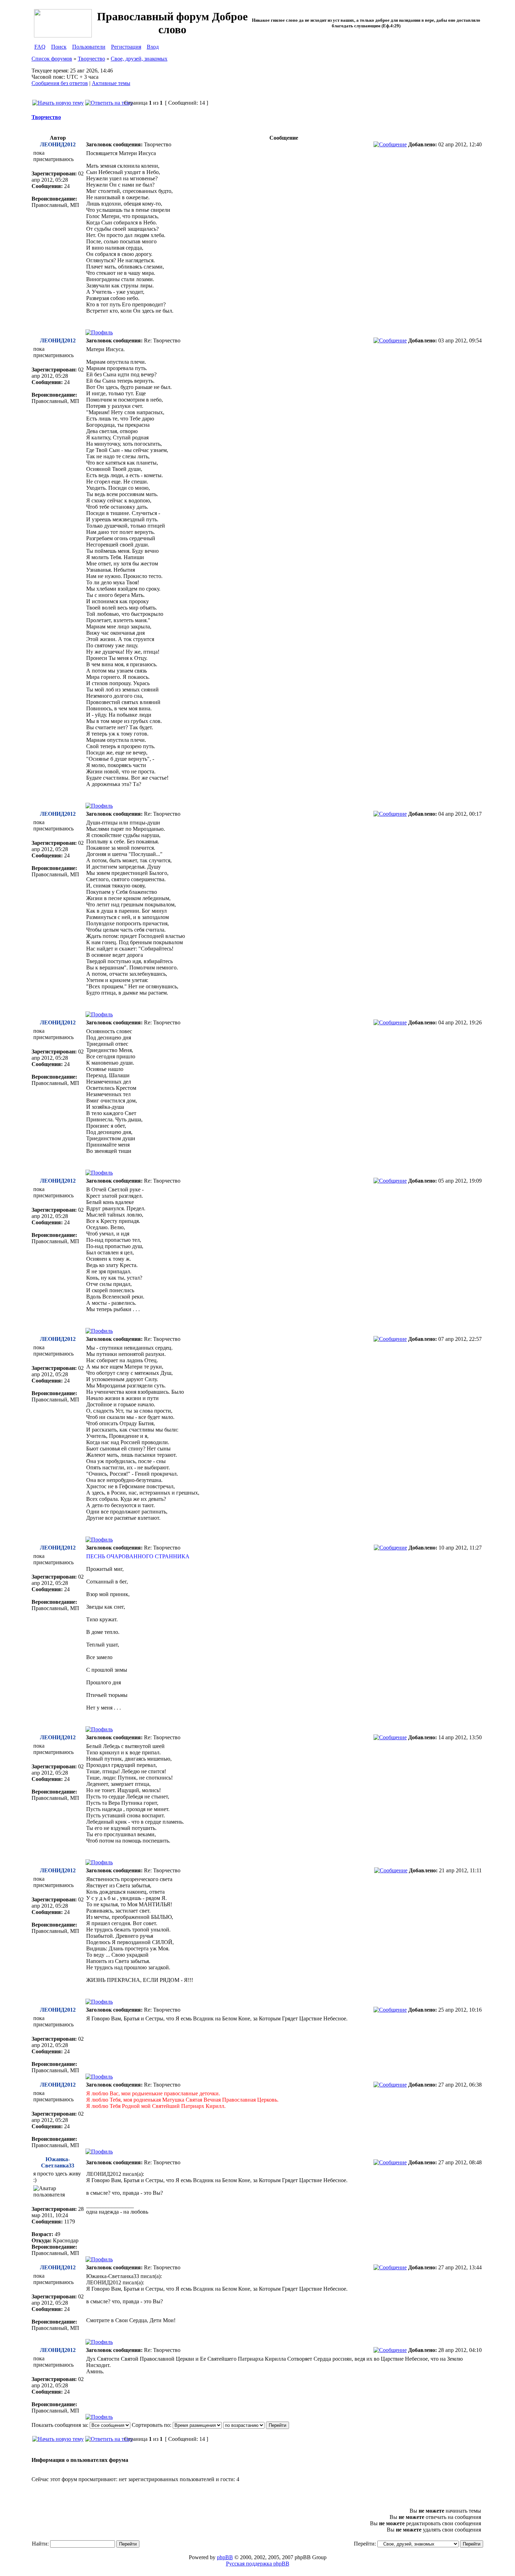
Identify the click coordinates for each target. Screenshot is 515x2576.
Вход (153, 47)
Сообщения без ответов (60, 83)
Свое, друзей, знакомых (139, 59)
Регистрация (126, 47)
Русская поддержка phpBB (258, 2564)
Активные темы (111, 83)
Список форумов (52, 59)
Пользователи (89, 47)
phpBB (225, 2557)
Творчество (91, 59)
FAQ (40, 47)
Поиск (59, 47)
